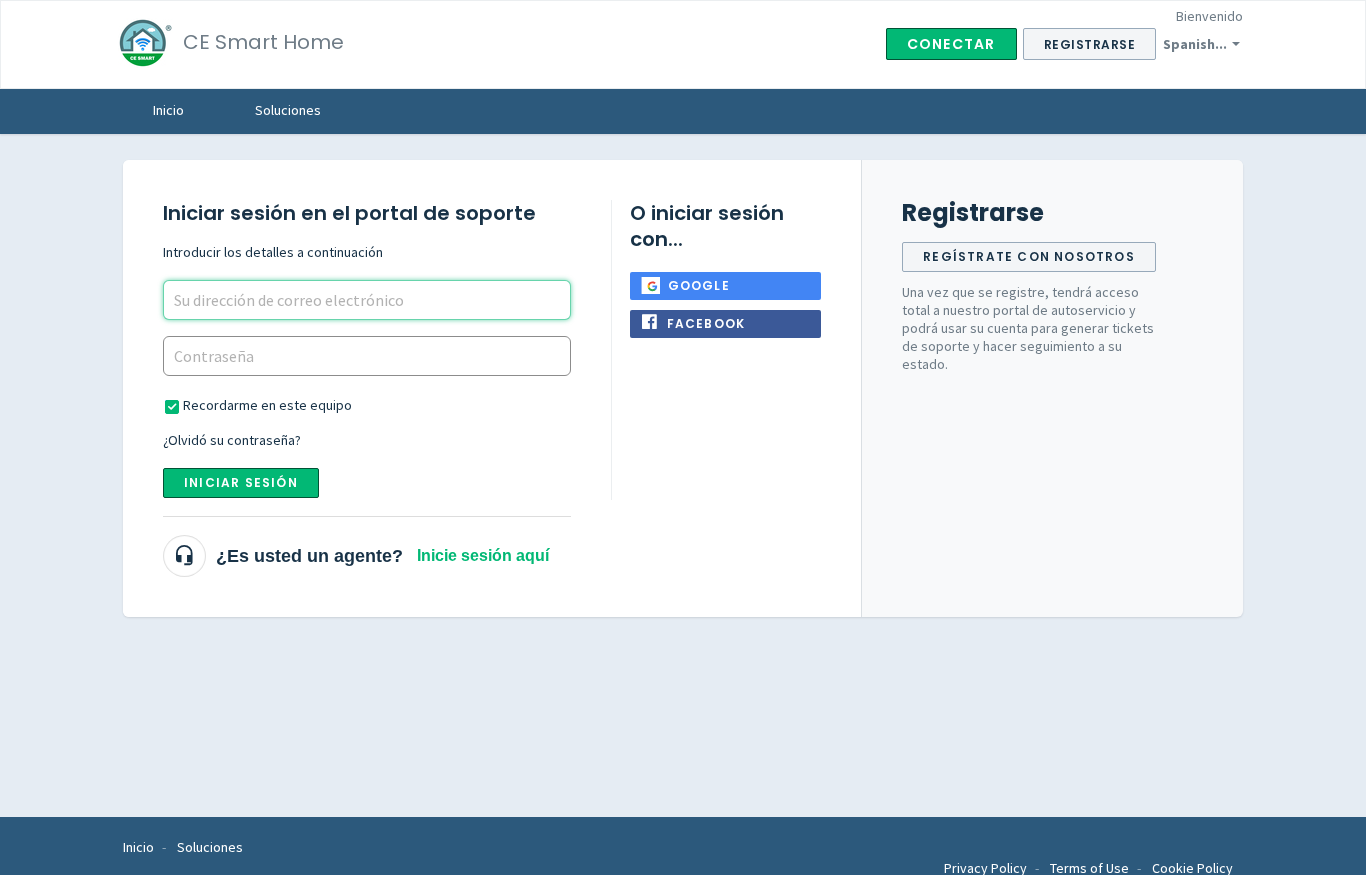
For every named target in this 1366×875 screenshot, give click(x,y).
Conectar (951, 44)
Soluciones (288, 110)
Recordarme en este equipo (267, 405)
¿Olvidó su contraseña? (232, 440)
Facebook (706, 323)
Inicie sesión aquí (483, 555)
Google (699, 285)
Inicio (168, 110)
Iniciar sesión (241, 482)
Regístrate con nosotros (1029, 256)
